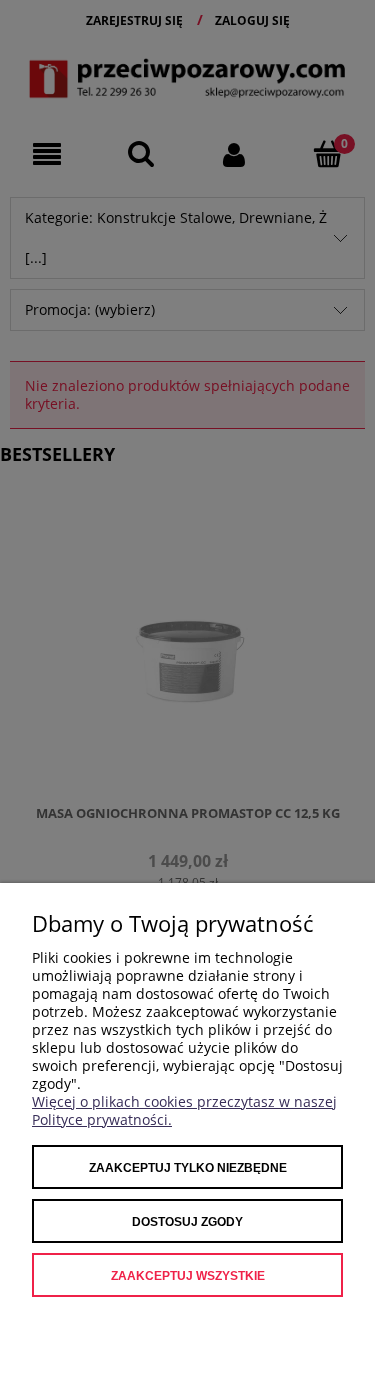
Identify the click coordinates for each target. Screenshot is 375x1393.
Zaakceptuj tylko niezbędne (188, 1168)
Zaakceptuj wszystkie (188, 1276)
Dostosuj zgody (187, 1222)
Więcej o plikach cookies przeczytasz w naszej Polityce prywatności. (184, 1110)
